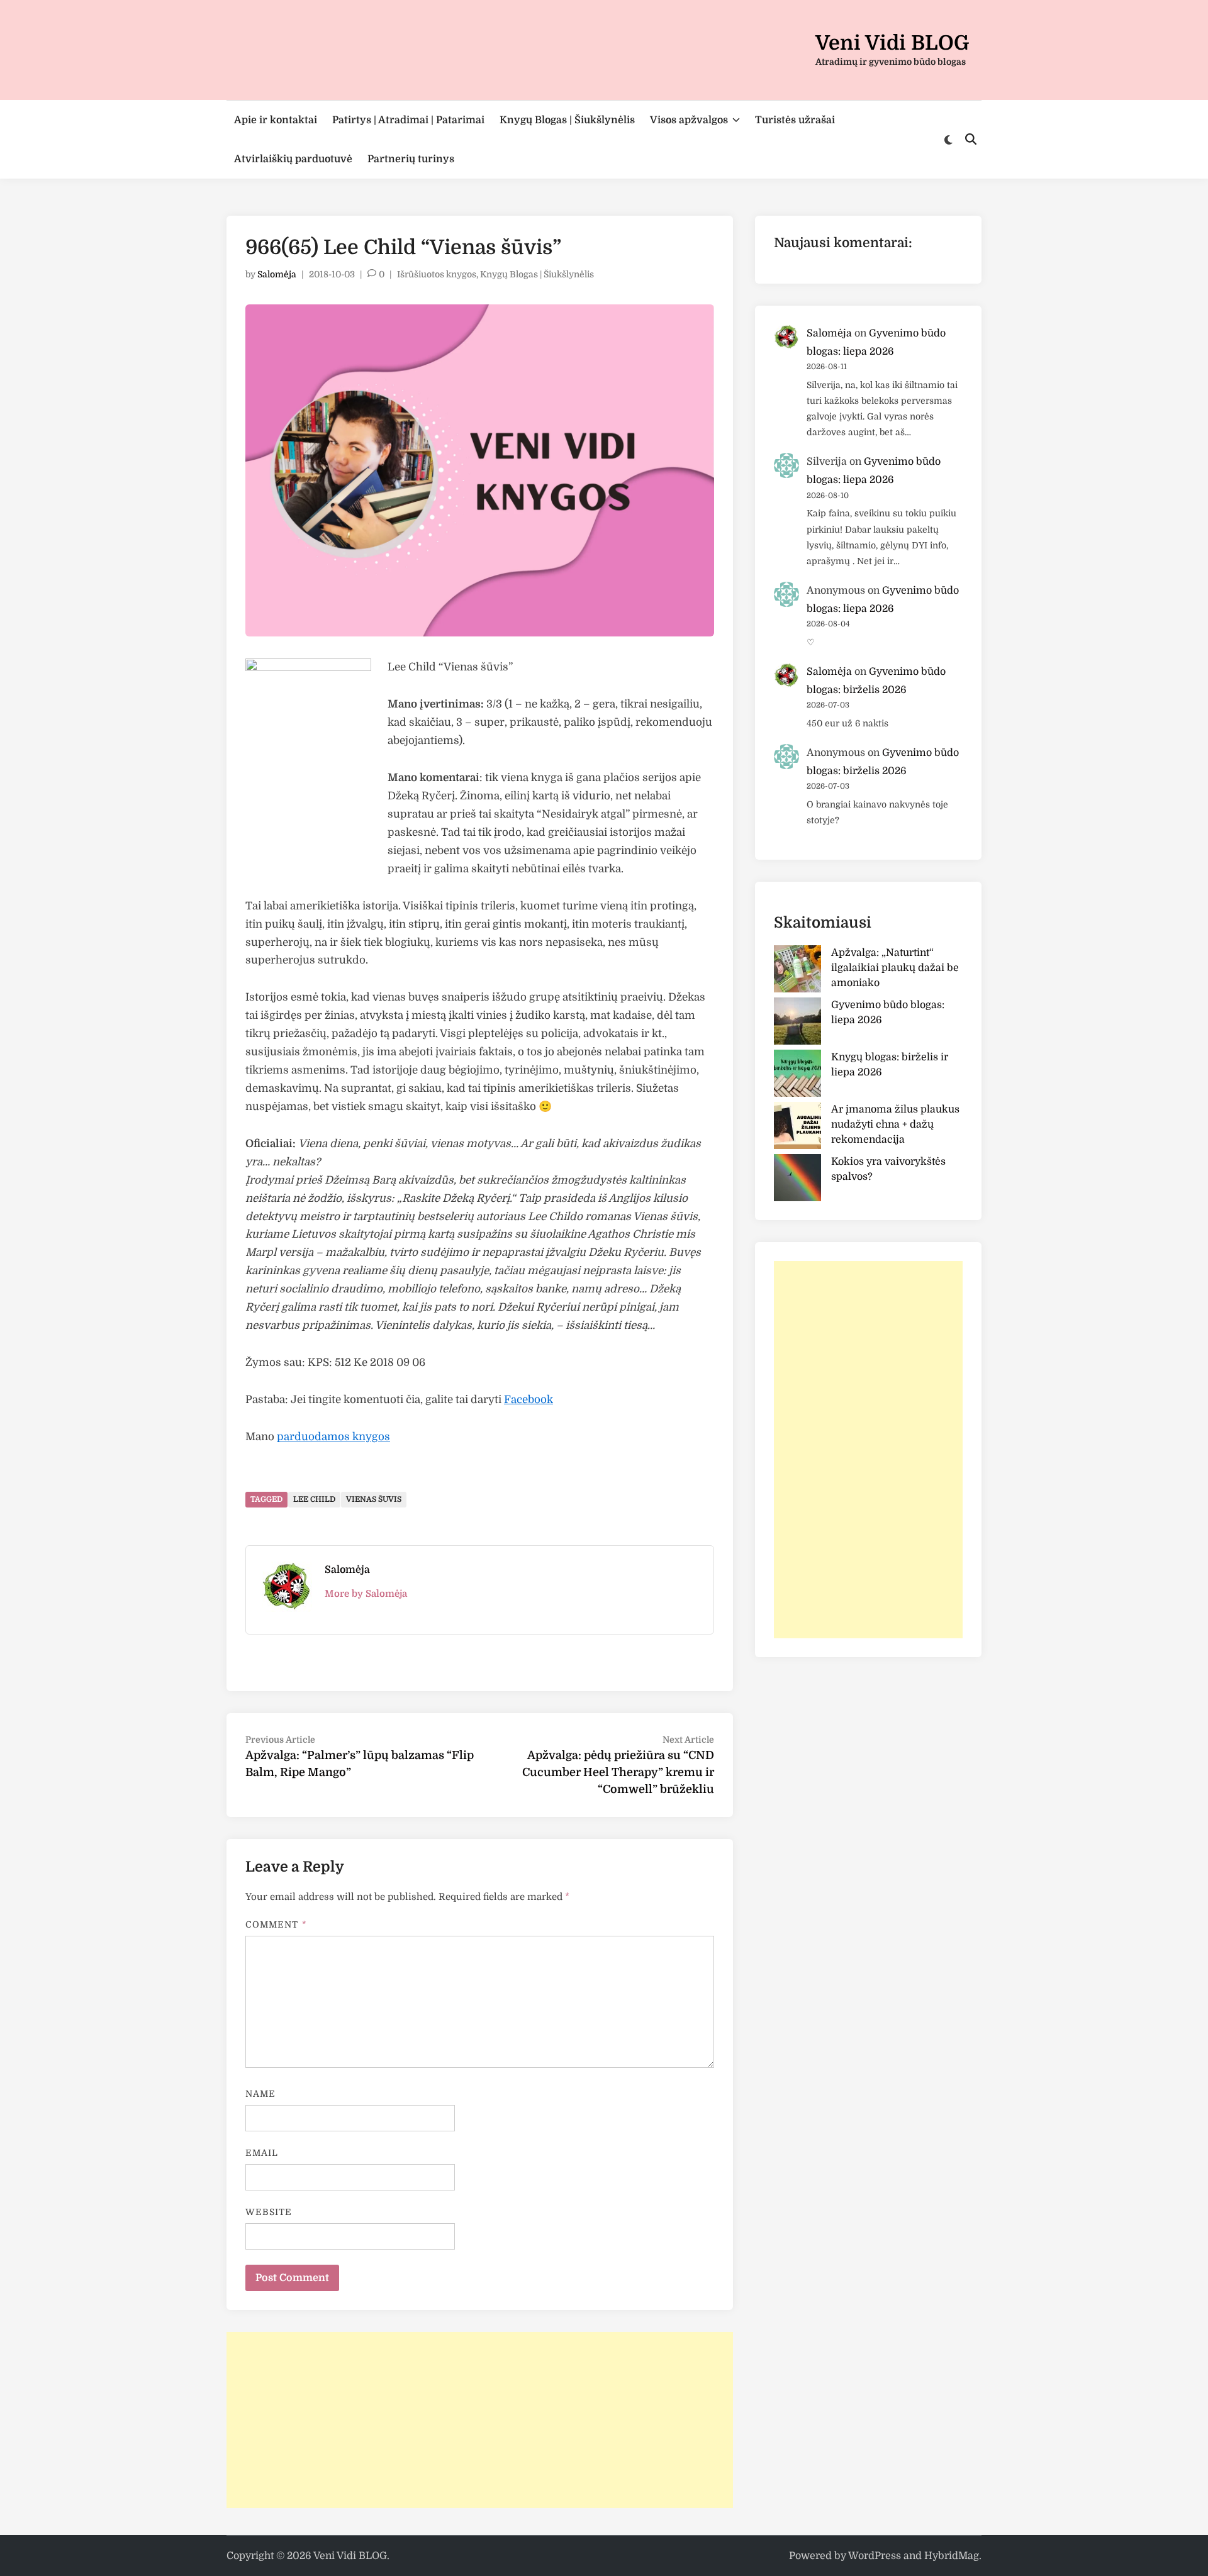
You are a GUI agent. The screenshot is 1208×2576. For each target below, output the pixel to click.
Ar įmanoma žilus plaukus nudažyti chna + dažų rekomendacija (895, 1124)
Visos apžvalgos (689, 120)
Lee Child (314, 1499)
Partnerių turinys (411, 159)
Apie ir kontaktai (276, 120)
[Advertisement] (480, 2420)
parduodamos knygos (333, 1437)
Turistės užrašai (795, 120)
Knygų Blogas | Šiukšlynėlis (567, 120)
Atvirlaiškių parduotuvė (293, 159)
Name (260, 2094)
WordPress (875, 2556)
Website (269, 2212)
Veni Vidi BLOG (892, 43)
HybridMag (952, 2556)
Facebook (528, 1400)
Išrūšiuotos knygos (437, 274)
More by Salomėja (366, 1594)
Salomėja (277, 274)
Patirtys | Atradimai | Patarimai (408, 120)
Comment (276, 1924)
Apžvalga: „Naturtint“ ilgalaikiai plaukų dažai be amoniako (895, 968)
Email (262, 2153)
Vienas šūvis (374, 1499)
